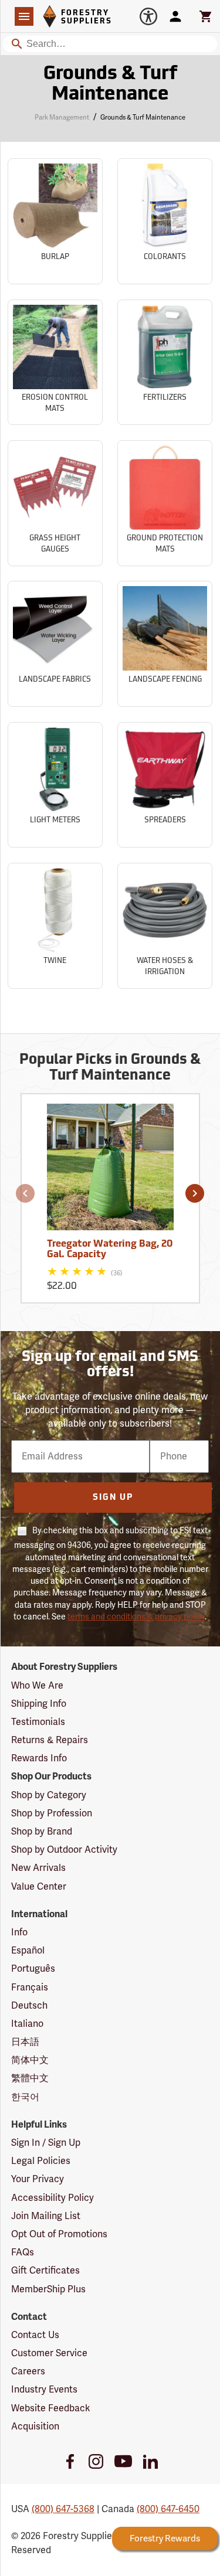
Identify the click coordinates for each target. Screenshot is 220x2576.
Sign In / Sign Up (46, 2143)
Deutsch (29, 2006)
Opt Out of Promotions (59, 2234)
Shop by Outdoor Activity (64, 1850)
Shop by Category (49, 1795)
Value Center (39, 1887)
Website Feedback (51, 2408)
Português (33, 1969)
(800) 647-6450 (168, 2509)
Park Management (62, 118)
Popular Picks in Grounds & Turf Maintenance (110, 1068)
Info (19, 1932)
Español (28, 1951)
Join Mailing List (46, 2216)
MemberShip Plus (48, 2289)
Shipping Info (39, 1704)
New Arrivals (38, 1868)
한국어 (25, 2097)
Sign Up (113, 1498)
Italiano (27, 2024)
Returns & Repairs (50, 1740)
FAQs (23, 2252)
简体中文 (30, 2060)
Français (30, 1988)
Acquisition (35, 2427)
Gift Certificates (45, 2271)
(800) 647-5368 (63, 2509)
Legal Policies (41, 2161)
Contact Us (35, 2335)
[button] (25, 1193)
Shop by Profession (52, 1813)
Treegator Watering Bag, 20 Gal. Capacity (110, 1250)
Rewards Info (39, 1758)
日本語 (25, 2042)
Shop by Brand (42, 1832)
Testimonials (38, 1722)
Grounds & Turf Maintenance (110, 85)
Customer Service (49, 2353)
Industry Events (44, 2390)
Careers (28, 2371)
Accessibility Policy (53, 2198)
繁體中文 (30, 2078)
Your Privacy (38, 2179)
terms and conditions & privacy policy (136, 1617)
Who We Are (37, 1686)
